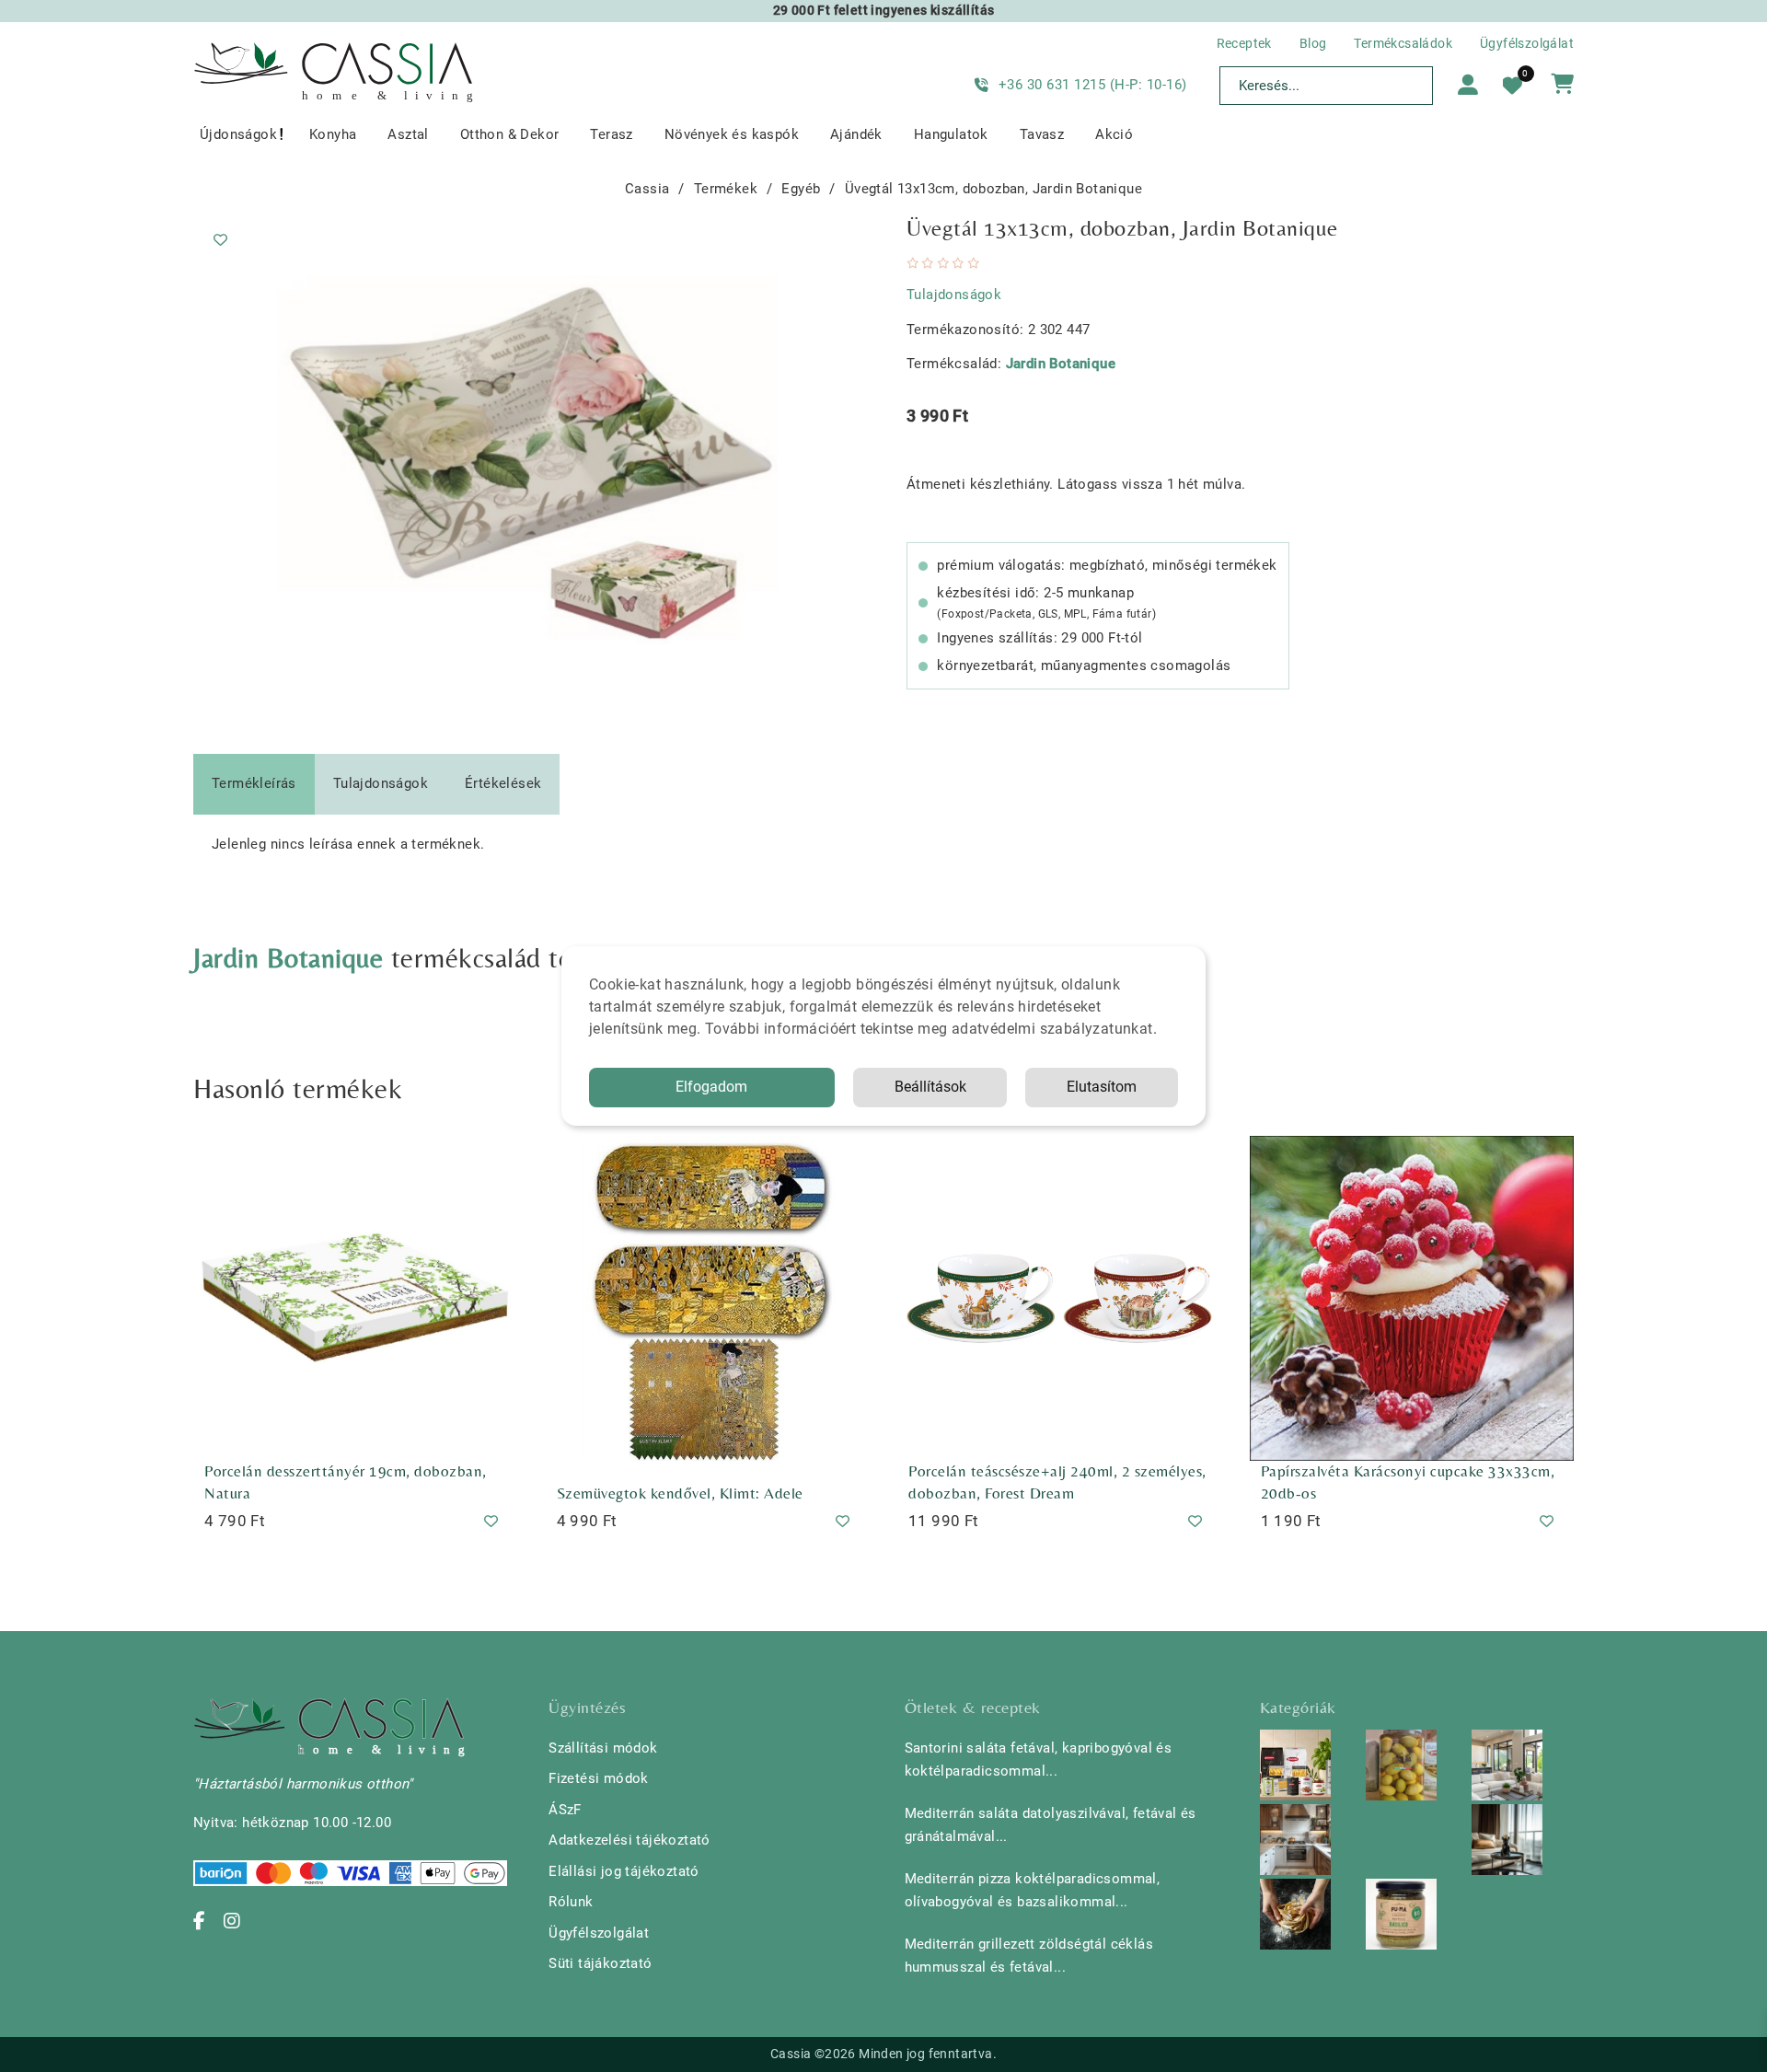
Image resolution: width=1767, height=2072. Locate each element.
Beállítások (930, 1087)
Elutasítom (1102, 1087)
